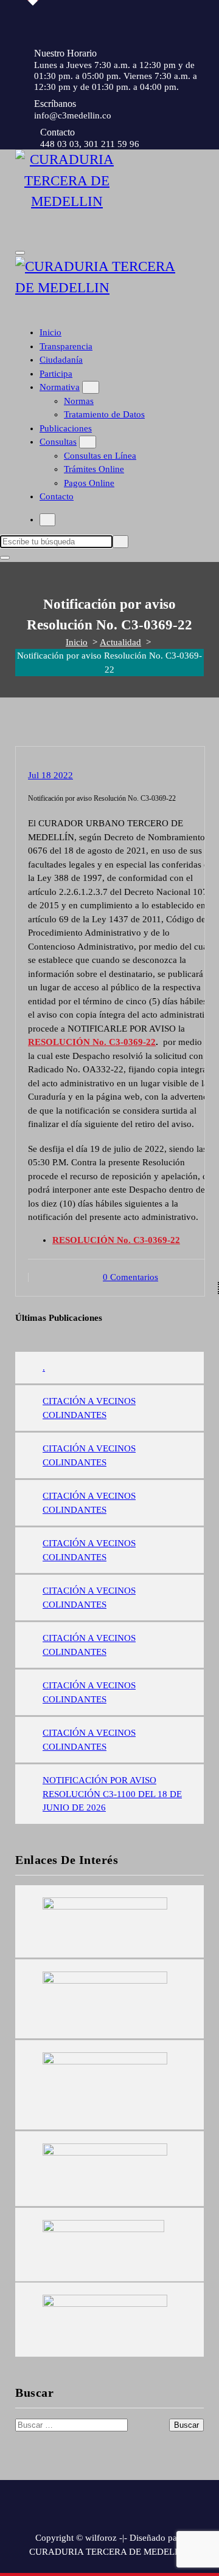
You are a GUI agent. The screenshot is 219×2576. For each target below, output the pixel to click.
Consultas (58, 442)
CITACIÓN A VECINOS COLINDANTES (89, 1408)
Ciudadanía (61, 360)
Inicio (50, 332)
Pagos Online (89, 483)
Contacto (57, 496)
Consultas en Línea (100, 456)
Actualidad (120, 642)
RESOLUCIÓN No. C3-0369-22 (92, 1042)
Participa (56, 374)
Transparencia (66, 346)
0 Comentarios (130, 1277)
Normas (79, 401)
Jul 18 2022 (50, 775)
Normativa (60, 387)
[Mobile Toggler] (91, 387)
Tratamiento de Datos (104, 414)
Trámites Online (94, 469)
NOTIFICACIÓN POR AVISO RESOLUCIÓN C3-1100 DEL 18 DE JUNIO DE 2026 (112, 1794)
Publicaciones (66, 428)
